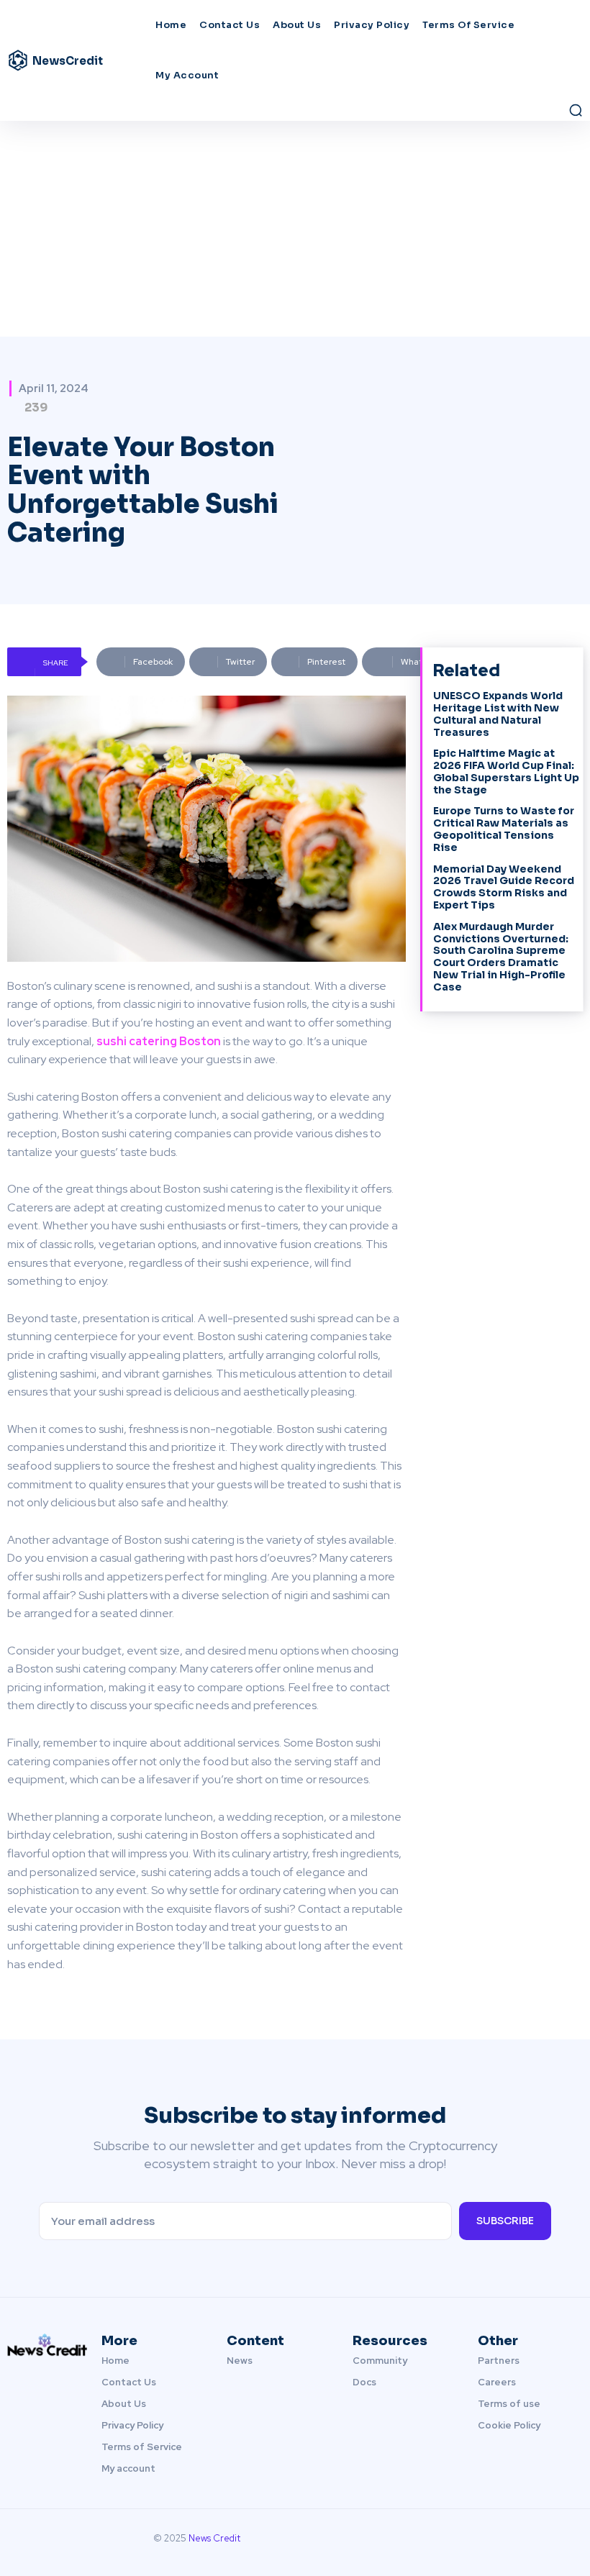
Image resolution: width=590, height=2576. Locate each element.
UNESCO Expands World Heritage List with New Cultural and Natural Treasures (498, 714)
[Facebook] (498, 2542)
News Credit (214, 2538)
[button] (576, 110)
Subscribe (505, 2221)
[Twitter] (547, 2542)
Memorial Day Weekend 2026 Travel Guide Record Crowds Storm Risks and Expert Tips (504, 887)
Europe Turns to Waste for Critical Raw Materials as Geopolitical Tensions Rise (504, 829)
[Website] (571, 2542)
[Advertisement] (295, 229)
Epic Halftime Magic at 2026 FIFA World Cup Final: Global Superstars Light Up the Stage (506, 771)
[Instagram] (522, 2542)
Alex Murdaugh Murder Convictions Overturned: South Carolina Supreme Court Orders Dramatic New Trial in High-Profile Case (501, 957)
